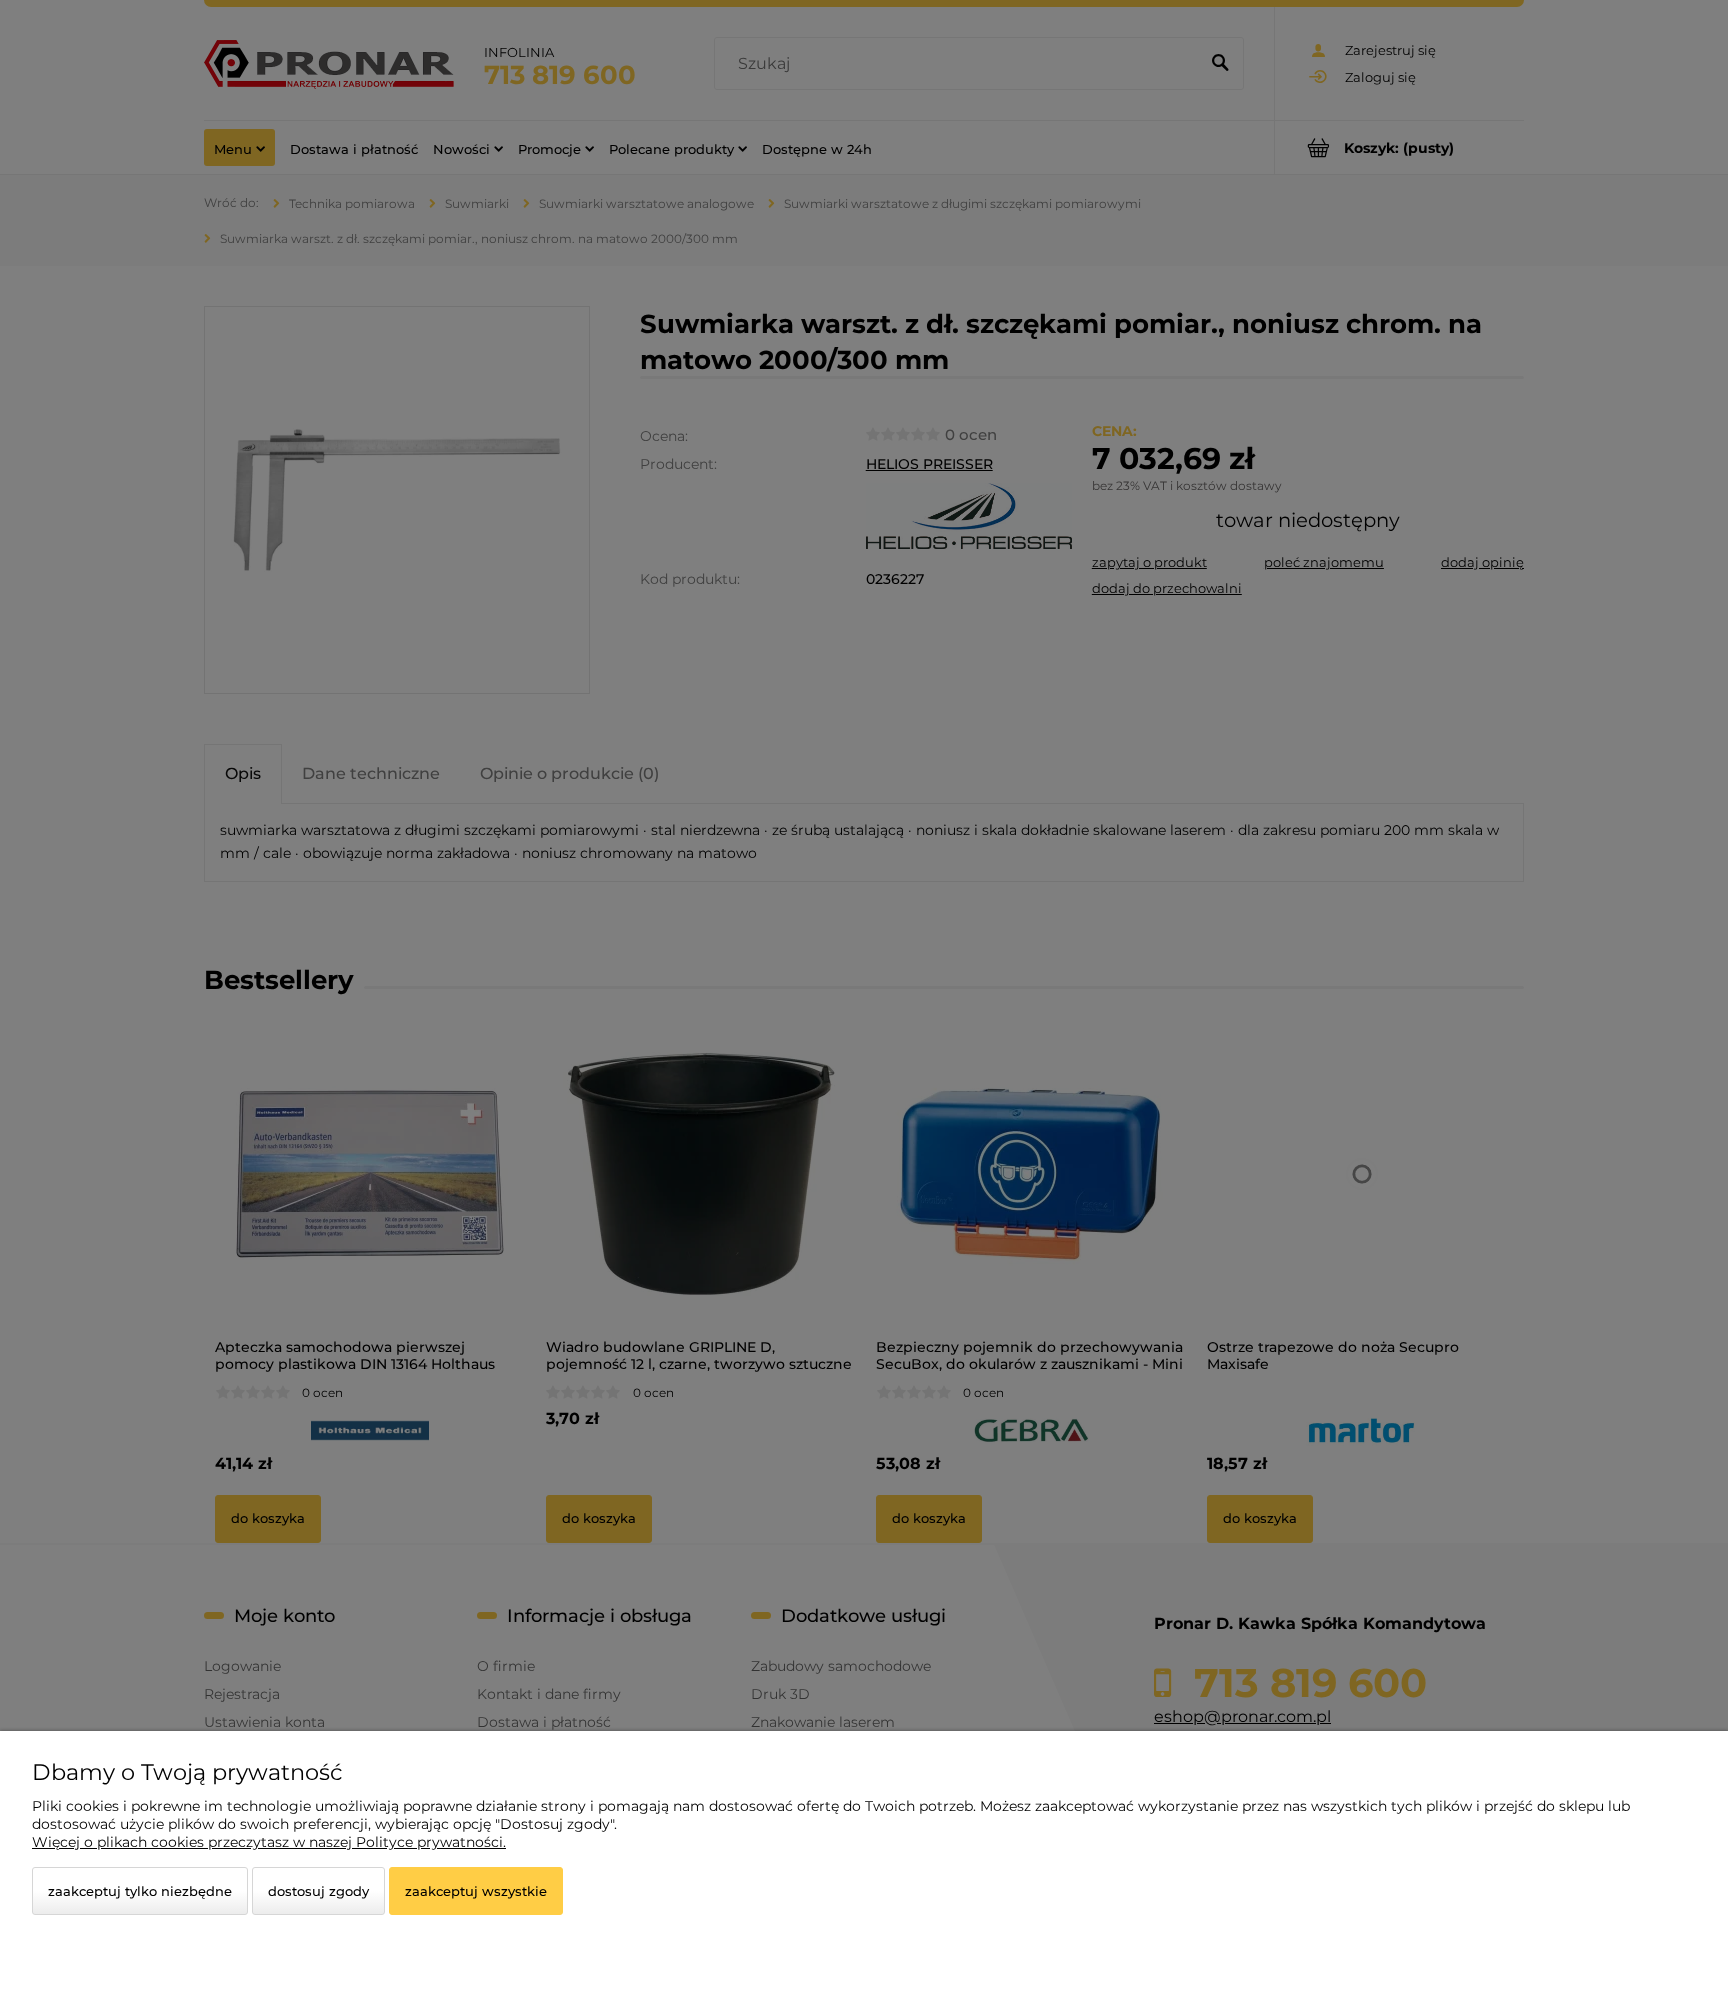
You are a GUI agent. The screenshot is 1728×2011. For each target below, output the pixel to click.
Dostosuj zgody (318, 1891)
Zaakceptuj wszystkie (476, 1891)
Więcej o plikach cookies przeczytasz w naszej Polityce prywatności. (269, 1842)
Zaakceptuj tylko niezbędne (140, 1891)
